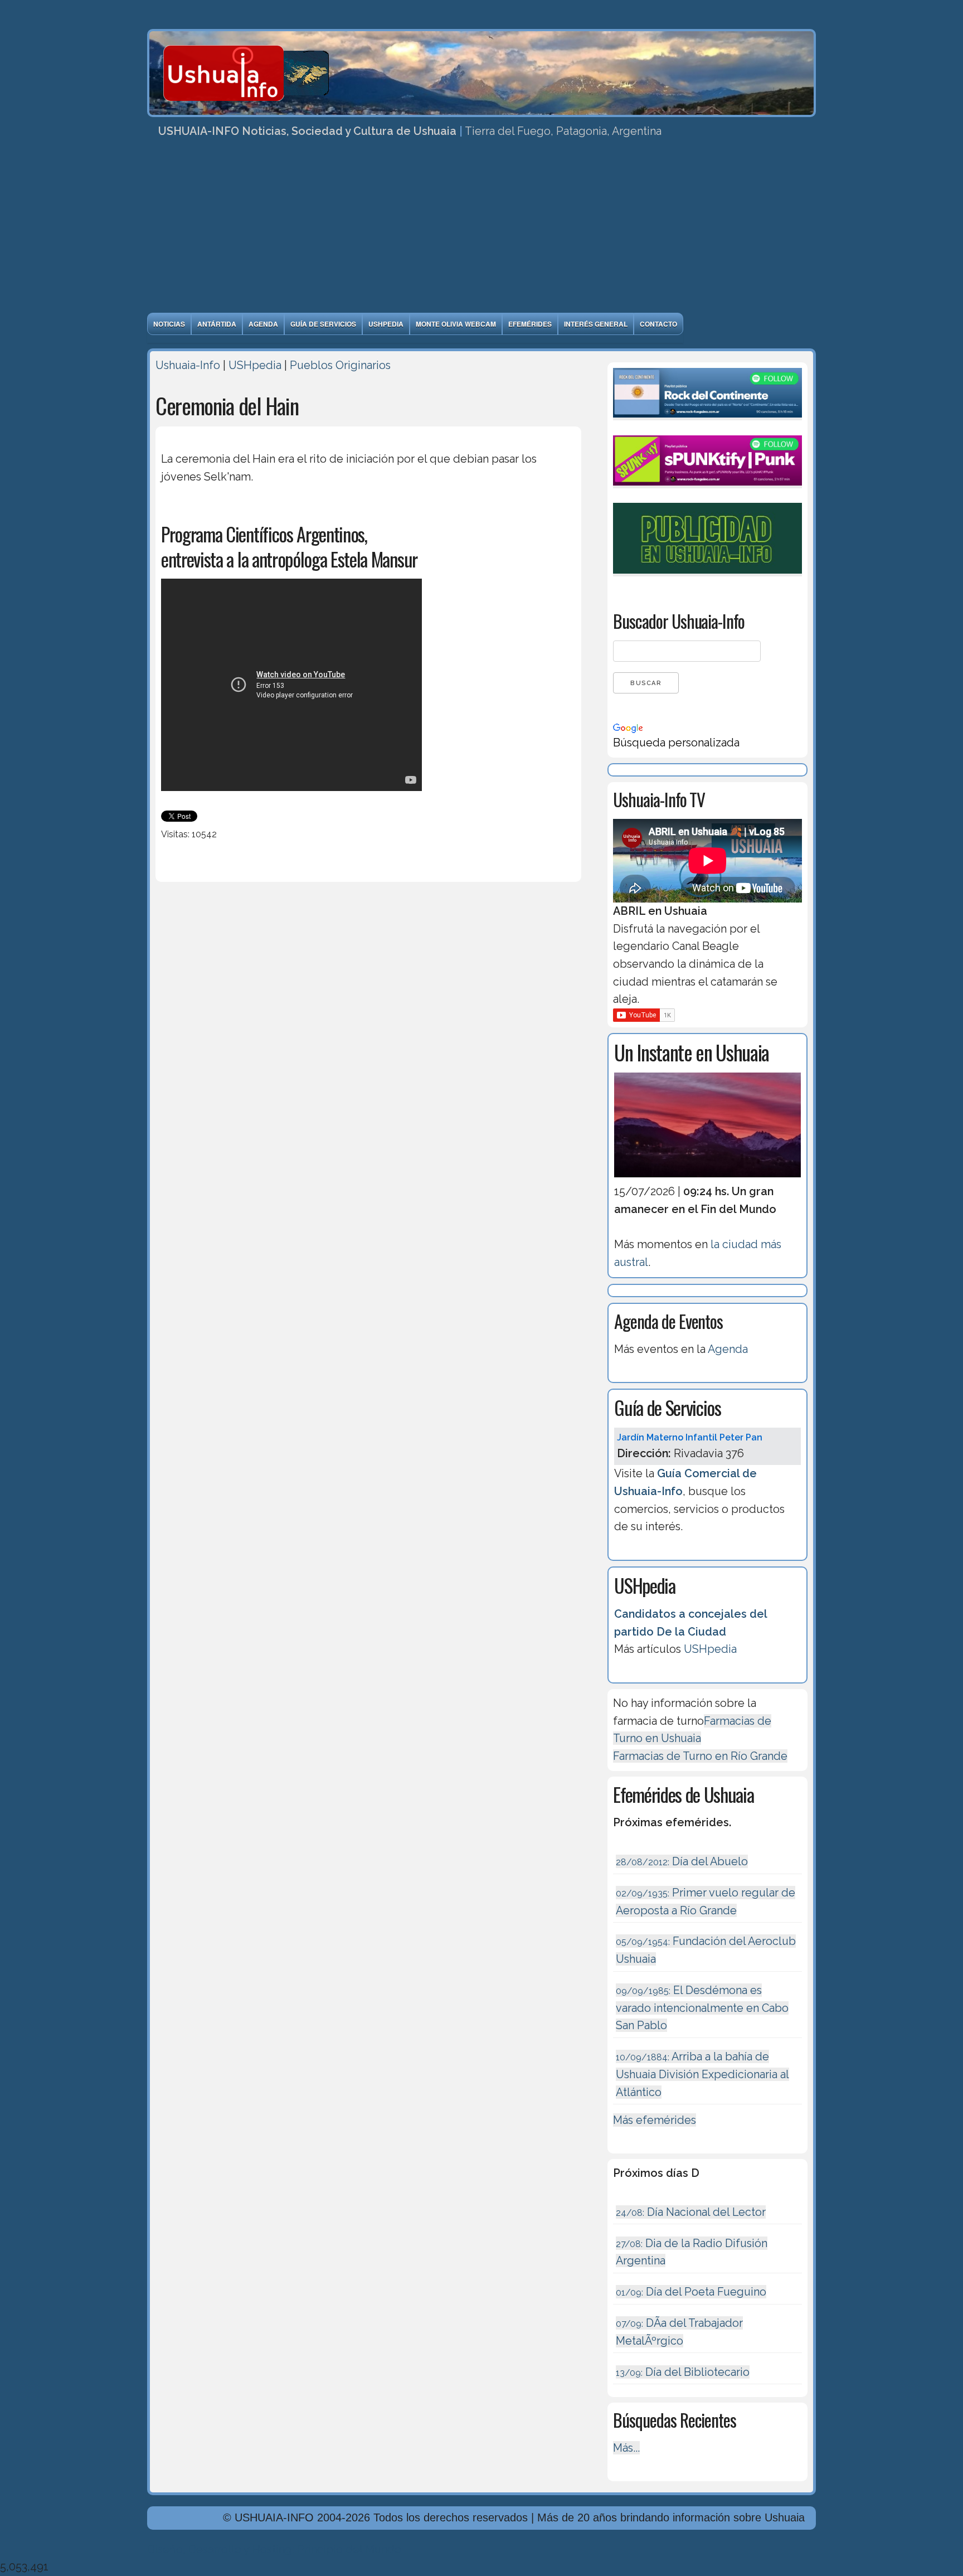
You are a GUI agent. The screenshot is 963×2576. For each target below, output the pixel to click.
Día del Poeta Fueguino (691, 2292)
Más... (626, 2448)
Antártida (217, 324)
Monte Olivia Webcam (456, 324)
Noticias (169, 324)
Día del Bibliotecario (683, 2372)
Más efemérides (655, 2120)
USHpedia (386, 324)
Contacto (658, 324)
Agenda (263, 324)
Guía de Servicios (323, 324)
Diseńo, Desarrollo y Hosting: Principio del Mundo (274, 2549)
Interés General (596, 324)
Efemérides (530, 324)
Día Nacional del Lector (691, 2212)
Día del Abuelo (682, 1861)
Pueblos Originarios (340, 365)
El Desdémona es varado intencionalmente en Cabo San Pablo (702, 2008)
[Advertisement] (481, 229)
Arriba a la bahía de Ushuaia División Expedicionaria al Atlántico (702, 2074)
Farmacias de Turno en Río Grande (700, 1756)
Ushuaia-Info (188, 365)
